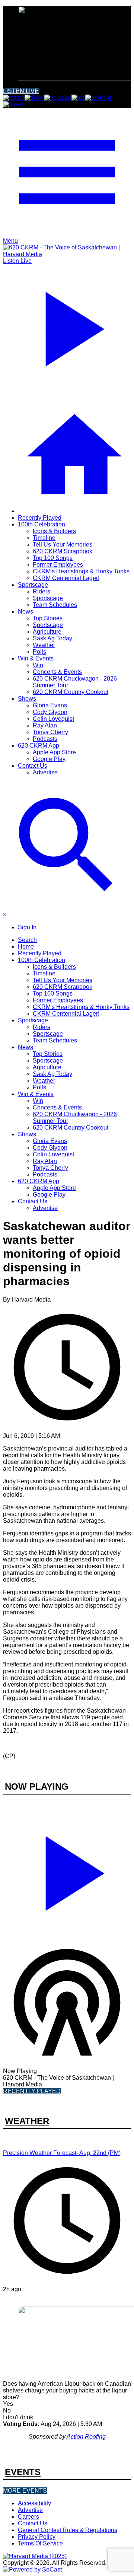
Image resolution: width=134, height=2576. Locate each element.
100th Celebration (42, 524)
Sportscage (33, 585)
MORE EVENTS (25, 2491)
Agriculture (47, 632)
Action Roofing (86, 2437)
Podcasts (45, 739)
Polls (39, 652)
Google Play (49, 759)
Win (38, 665)
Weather (44, 645)
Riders (42, 591)
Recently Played (40, 518)
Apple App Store (54, 752)
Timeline (44, 538)
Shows (27, 699)
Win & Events (36, 658)
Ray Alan (45, 725)
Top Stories (48, 618)
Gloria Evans (50, 705)
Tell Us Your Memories (63, 545)
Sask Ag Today (52, 638)
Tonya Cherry (50, 732)
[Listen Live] (67, 1870)
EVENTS (23, 2472)
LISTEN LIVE (21, 91)
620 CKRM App (39, 746)
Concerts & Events (57, 672)
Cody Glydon (50, 712)
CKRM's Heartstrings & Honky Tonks (81, 571)
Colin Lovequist (53, 719)
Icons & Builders (54, 531)
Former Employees (58, 565)
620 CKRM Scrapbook (63, 551)
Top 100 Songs (53, 558)
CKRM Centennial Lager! (66, 578)
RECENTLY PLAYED (32, 2091)
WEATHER (27, 2121)
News (25, 612)
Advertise (45, 772)
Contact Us (33, 766)
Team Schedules (55, 605)
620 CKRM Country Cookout (71, 692)
